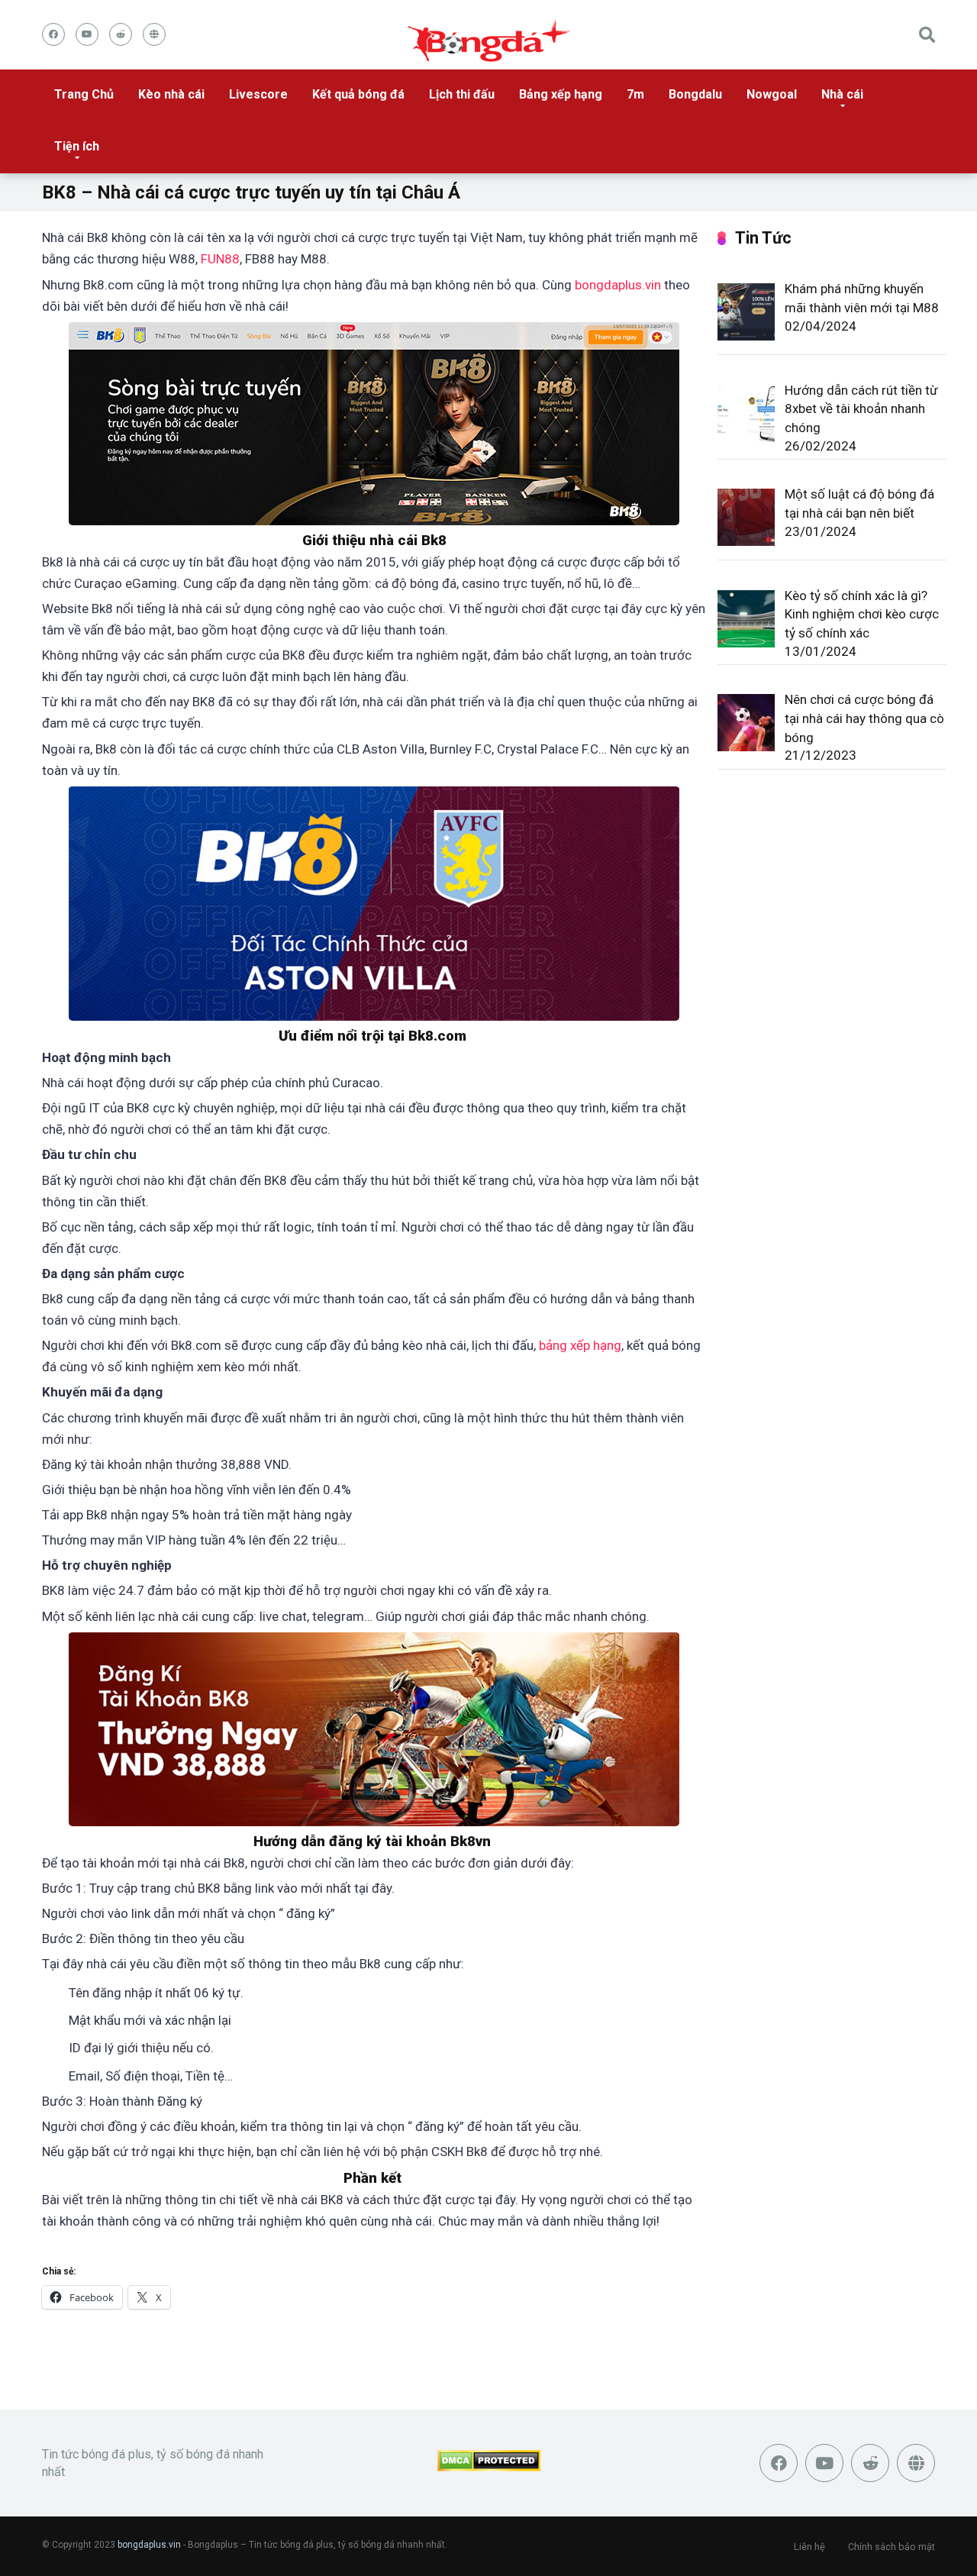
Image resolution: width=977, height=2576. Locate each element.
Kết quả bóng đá (358, 94)
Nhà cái (842, 94)
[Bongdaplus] (489, 41)
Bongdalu (695, 94)
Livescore (258, 94)
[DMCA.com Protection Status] (489, 2467)
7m (635, 94)
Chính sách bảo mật (892, 2547)
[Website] (154, 34)
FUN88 (220, 259)
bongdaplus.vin (618, 285)
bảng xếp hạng (580, 1345)
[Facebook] (53, 34)
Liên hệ (809, 2547)
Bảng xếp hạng (561, 94)
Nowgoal (772, 94)
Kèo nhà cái (171, 94)
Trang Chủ (84, 94)
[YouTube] (87, 34)
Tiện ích (77, 146)
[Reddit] (121, 34)
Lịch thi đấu (462, 94)
